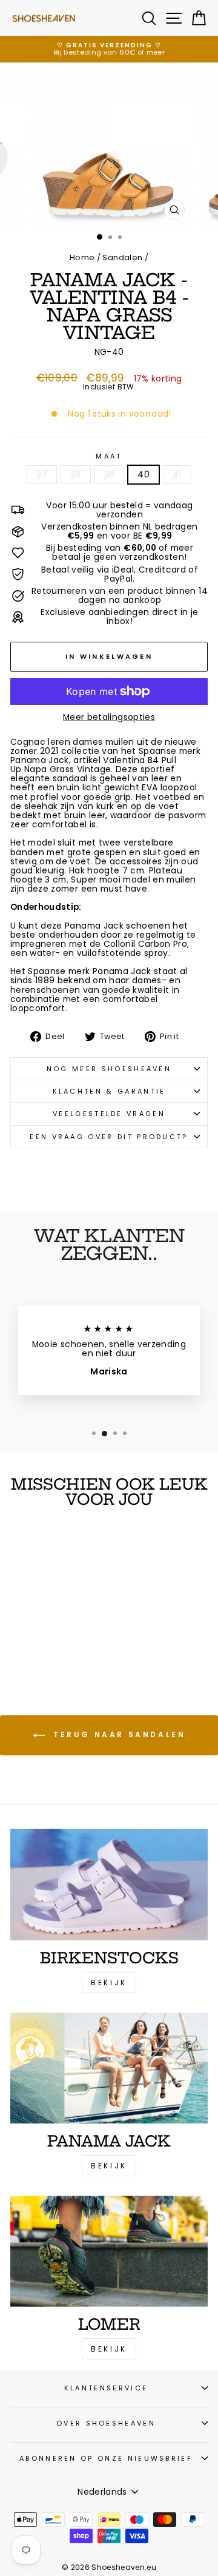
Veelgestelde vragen (109, 1114)
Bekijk (109, 1982)
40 (144, 475)
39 (110, 475)
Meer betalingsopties (109, 717)
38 (76, 475)
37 (42, 475)
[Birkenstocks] (109, 1884)
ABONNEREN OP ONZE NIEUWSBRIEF (106, 2458)
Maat (109, 456)
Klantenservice (106, 2388)
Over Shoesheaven (106, 2423)
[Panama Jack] (109, 2068)
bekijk (109, 2166)
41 (177, 475)
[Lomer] (109, 2251)
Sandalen (122, 257)
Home (82, 257)
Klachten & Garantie (109, 1091)
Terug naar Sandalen (118, 1735)
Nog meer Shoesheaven (109, 1069)
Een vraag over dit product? (109, 1137)
